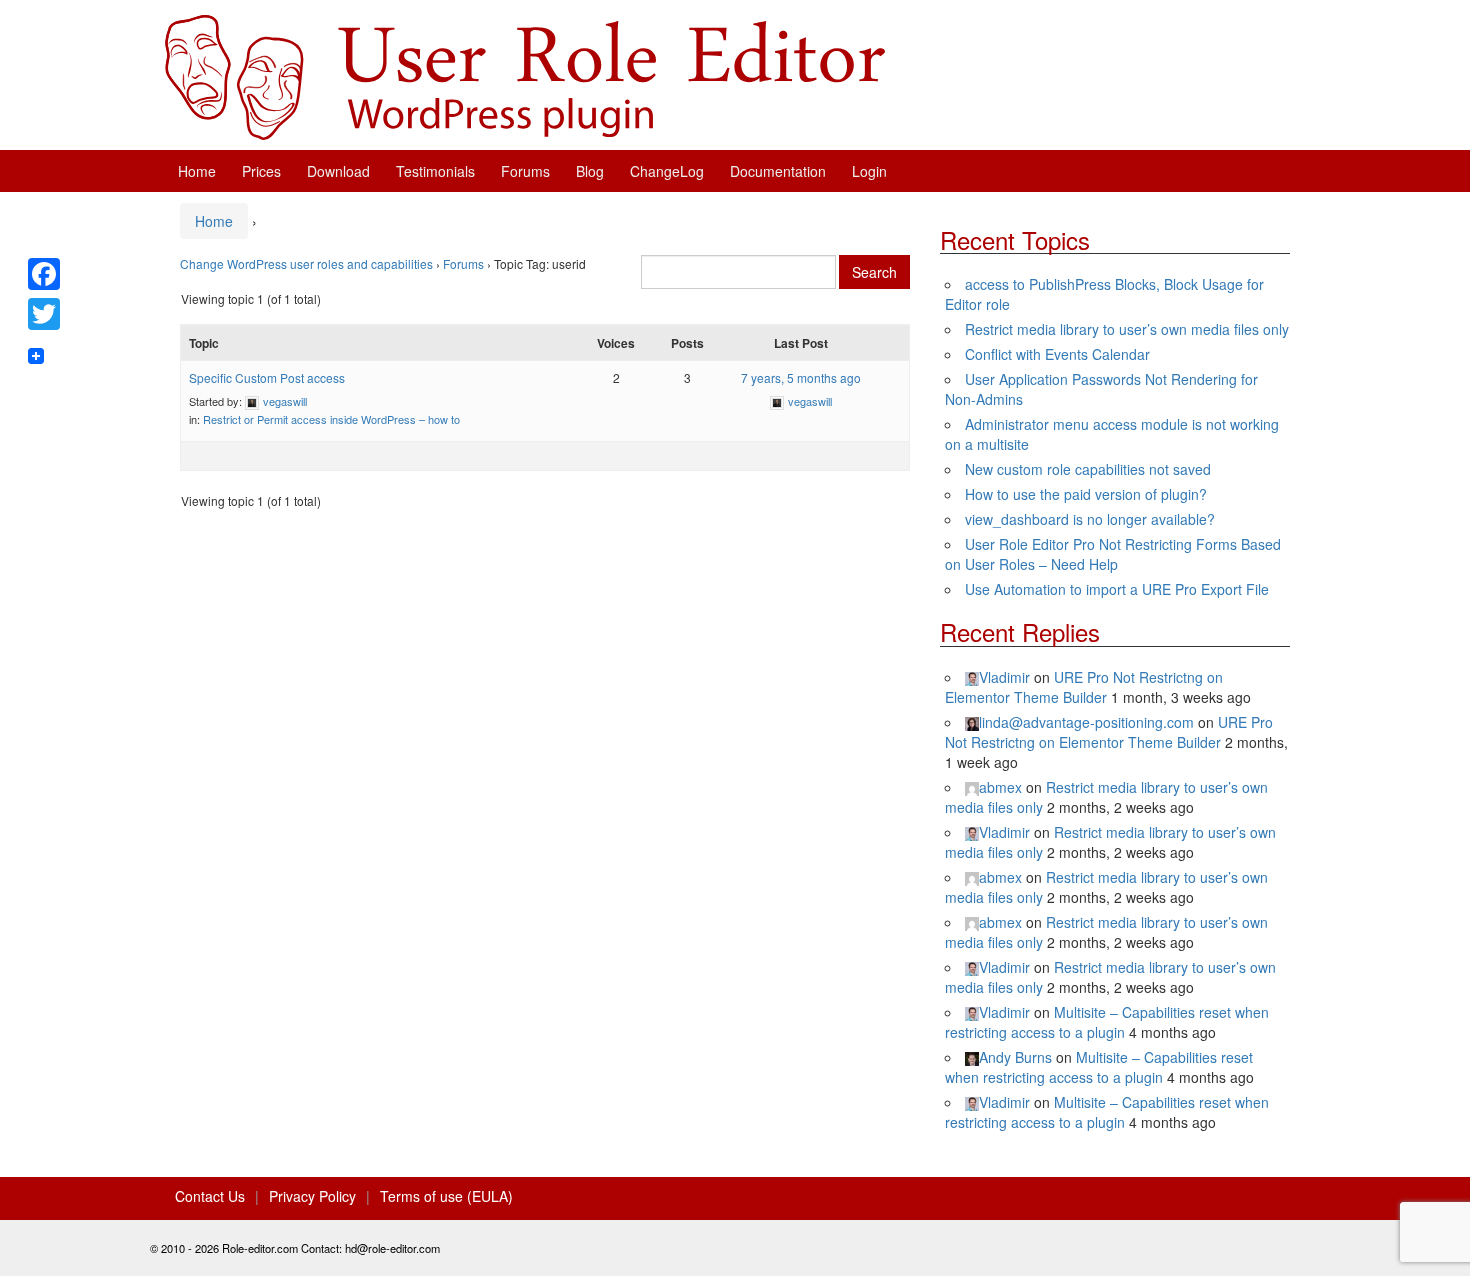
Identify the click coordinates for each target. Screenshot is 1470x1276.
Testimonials (435, 171)
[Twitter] (44, 314)
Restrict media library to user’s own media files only (1127, 329)
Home (197, 171)
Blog (590, 171)
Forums (525, 171)
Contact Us (210, 1196)
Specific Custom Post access (267, 377)
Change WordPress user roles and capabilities (306, 263)
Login (869, 171)
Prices (261, 171)
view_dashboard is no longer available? (1090, 519)
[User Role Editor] (525, 75)
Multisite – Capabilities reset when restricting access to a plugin (1107, 1022)
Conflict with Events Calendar (1057, 354)
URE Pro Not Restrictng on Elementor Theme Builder (1084, 687)
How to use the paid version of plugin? (1086, 494)
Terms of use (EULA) (446, 1196)
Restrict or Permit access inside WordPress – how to (331, 419)
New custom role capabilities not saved (1088, 469)
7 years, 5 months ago (801, 377)
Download (338, 171)
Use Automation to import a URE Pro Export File (1117, 589)
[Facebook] (44, 274)
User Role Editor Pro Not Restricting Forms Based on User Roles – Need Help (1113, 554)
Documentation (778, 171)
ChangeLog (667, 171)
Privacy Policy (312, 1196)
